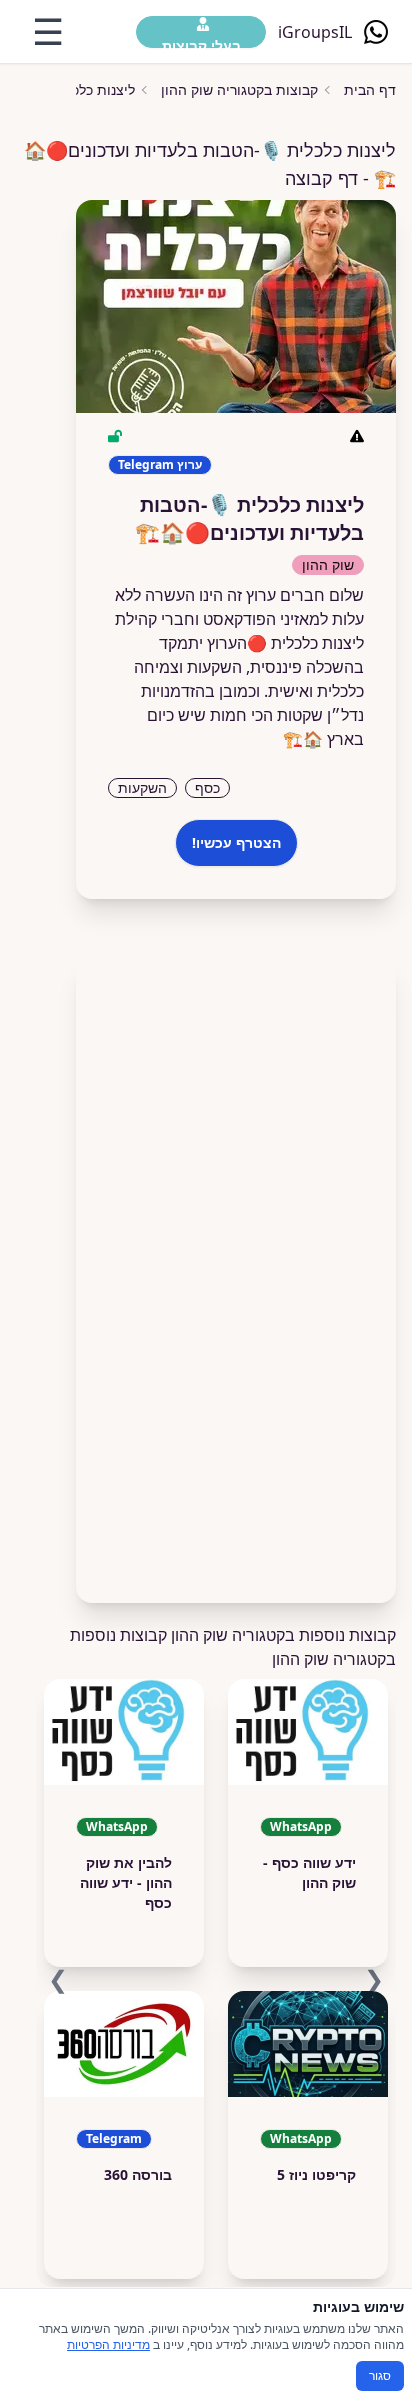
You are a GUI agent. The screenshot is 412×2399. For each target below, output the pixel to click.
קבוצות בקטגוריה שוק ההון (239, 89)
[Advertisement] (236, 1271)
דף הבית (370, 89)
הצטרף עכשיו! (236, 842)
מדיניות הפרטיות (108, 2344)
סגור (380, 2375)
